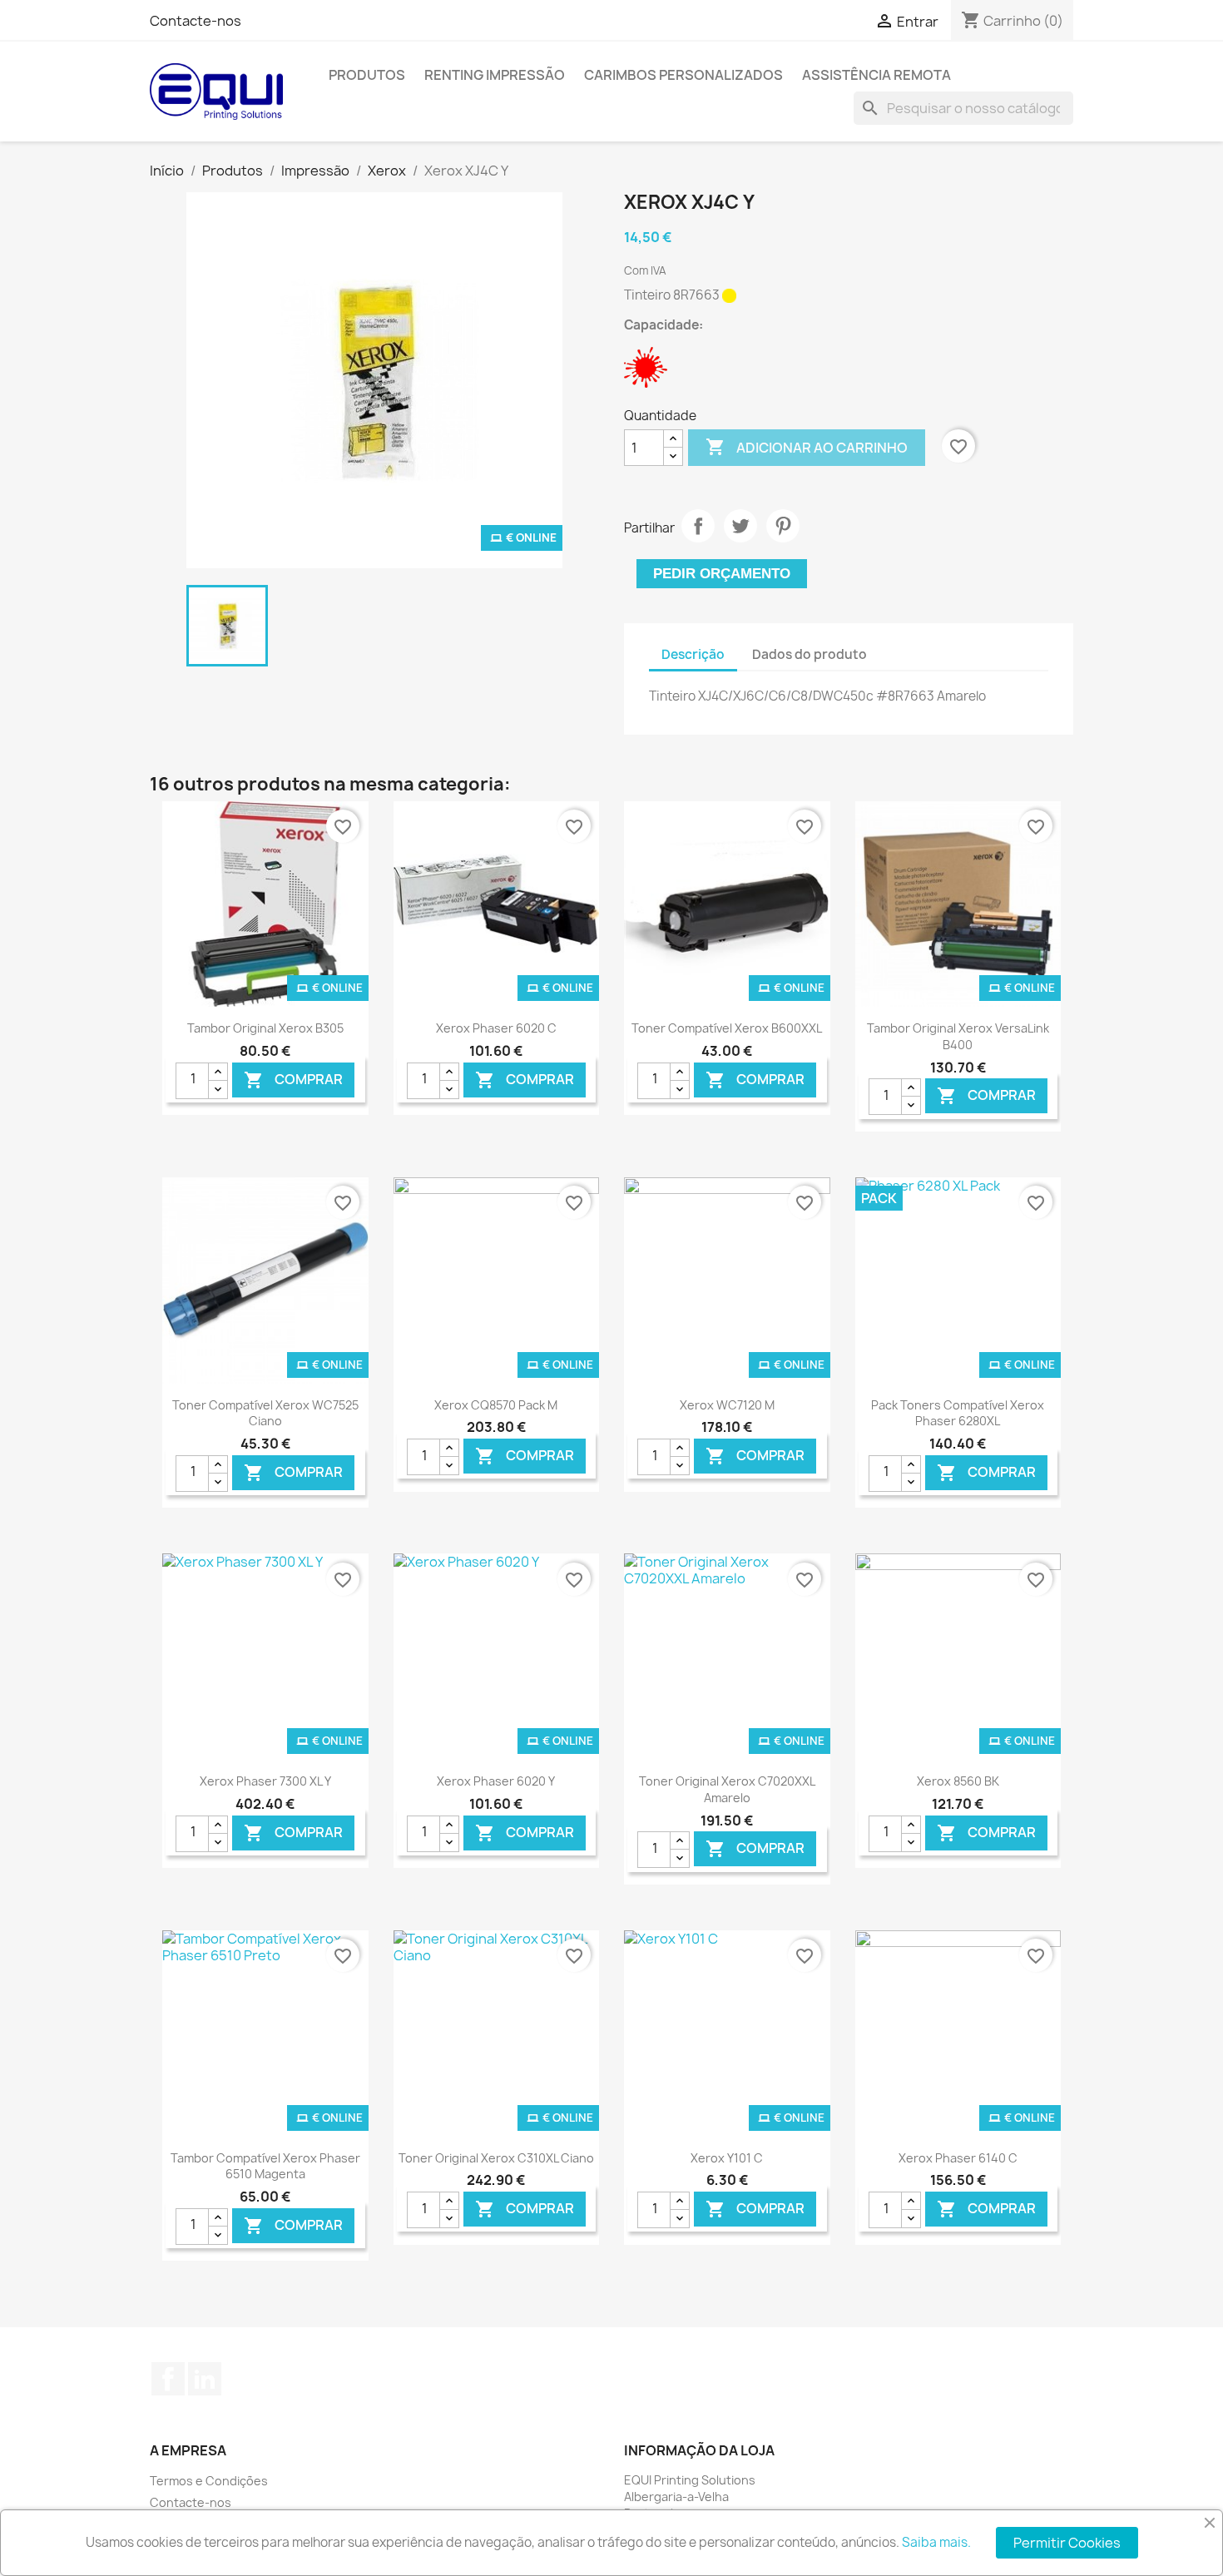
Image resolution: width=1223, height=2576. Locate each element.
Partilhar (698, 526)
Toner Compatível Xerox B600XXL (727, 1028)
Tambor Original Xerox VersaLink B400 (958, 1036)
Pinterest (783, 526)
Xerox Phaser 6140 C (958, 2158)
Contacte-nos (196, 21)
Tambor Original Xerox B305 (265, 1028)
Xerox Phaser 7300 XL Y (265, 1781)
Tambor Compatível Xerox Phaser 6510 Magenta (265, 2166)
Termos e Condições (209, 2481)
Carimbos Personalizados (683, 75)
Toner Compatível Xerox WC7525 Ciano (265, 1413)
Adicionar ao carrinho (807, 447)
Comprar (293, 1080)
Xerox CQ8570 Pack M (496, 1405)
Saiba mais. (936, 2542)
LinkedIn (205, 2379)
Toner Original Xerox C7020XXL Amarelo (727, 1789)
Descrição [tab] (693, 654)
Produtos (367, 75)
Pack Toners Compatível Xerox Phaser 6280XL (958, 1413)
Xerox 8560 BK (958, 1781)
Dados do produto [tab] (810, 654)
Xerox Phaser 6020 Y (496, 1781)
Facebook (168, 2379)
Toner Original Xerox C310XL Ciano (496, 2158)
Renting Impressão (495, 75)
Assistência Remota (876, 75)
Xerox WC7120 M (727, 1405)
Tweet (740, 526)
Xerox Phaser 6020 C (496, 1028)
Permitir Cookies (1067, 2543)
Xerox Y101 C (727, 2158)
